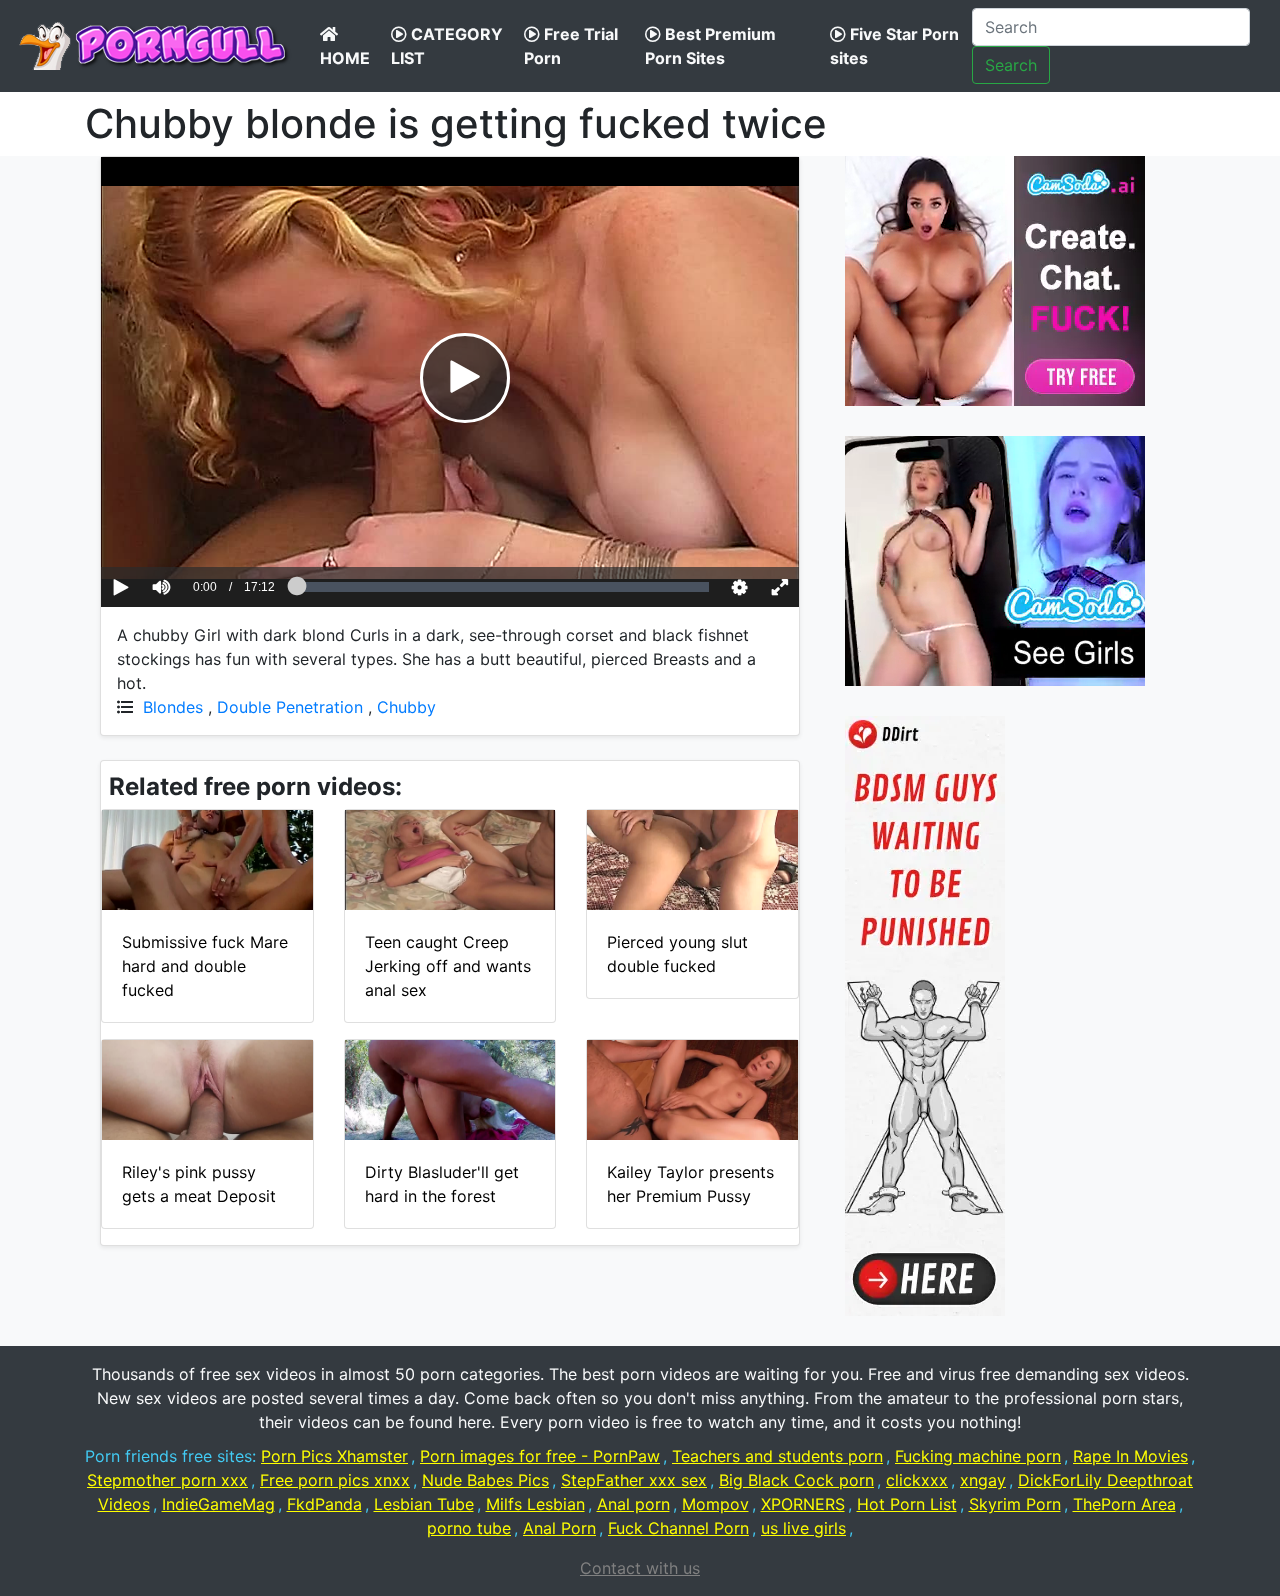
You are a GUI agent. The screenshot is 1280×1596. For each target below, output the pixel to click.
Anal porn (633, 1504)
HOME (345, 58)
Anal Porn (559, 1528)
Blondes (173, 707)
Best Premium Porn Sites (710, 46)
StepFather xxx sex (634, 1480)
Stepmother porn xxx (167, 1480)
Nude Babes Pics (485, 1480)
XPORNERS (803, 1504)
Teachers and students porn (777, 1456)
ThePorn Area (1124, 1504)
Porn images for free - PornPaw (540, 1456)
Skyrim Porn (1015, 1504)
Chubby (406, 707)
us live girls (803, 1528)
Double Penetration (290, 707)
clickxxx (917, 1480)
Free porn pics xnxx (335, 1480)
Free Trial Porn (571, 46)
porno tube (469, 1528)
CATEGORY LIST (447, 46)
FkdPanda (324, 1504)
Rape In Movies (1130, 1456)
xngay (983, 1480)
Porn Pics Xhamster (334, 1456)
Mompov (715, 1504)
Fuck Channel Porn (678, 1528)
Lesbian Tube (424, 1504)
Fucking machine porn (978, 1456)
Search (1011, 65)
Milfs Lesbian (535, 1504)
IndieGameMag (218, 1504)
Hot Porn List (907, 1504)
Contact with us (640, 1568)
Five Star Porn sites (894, 46)
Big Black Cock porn (796, 1480)
